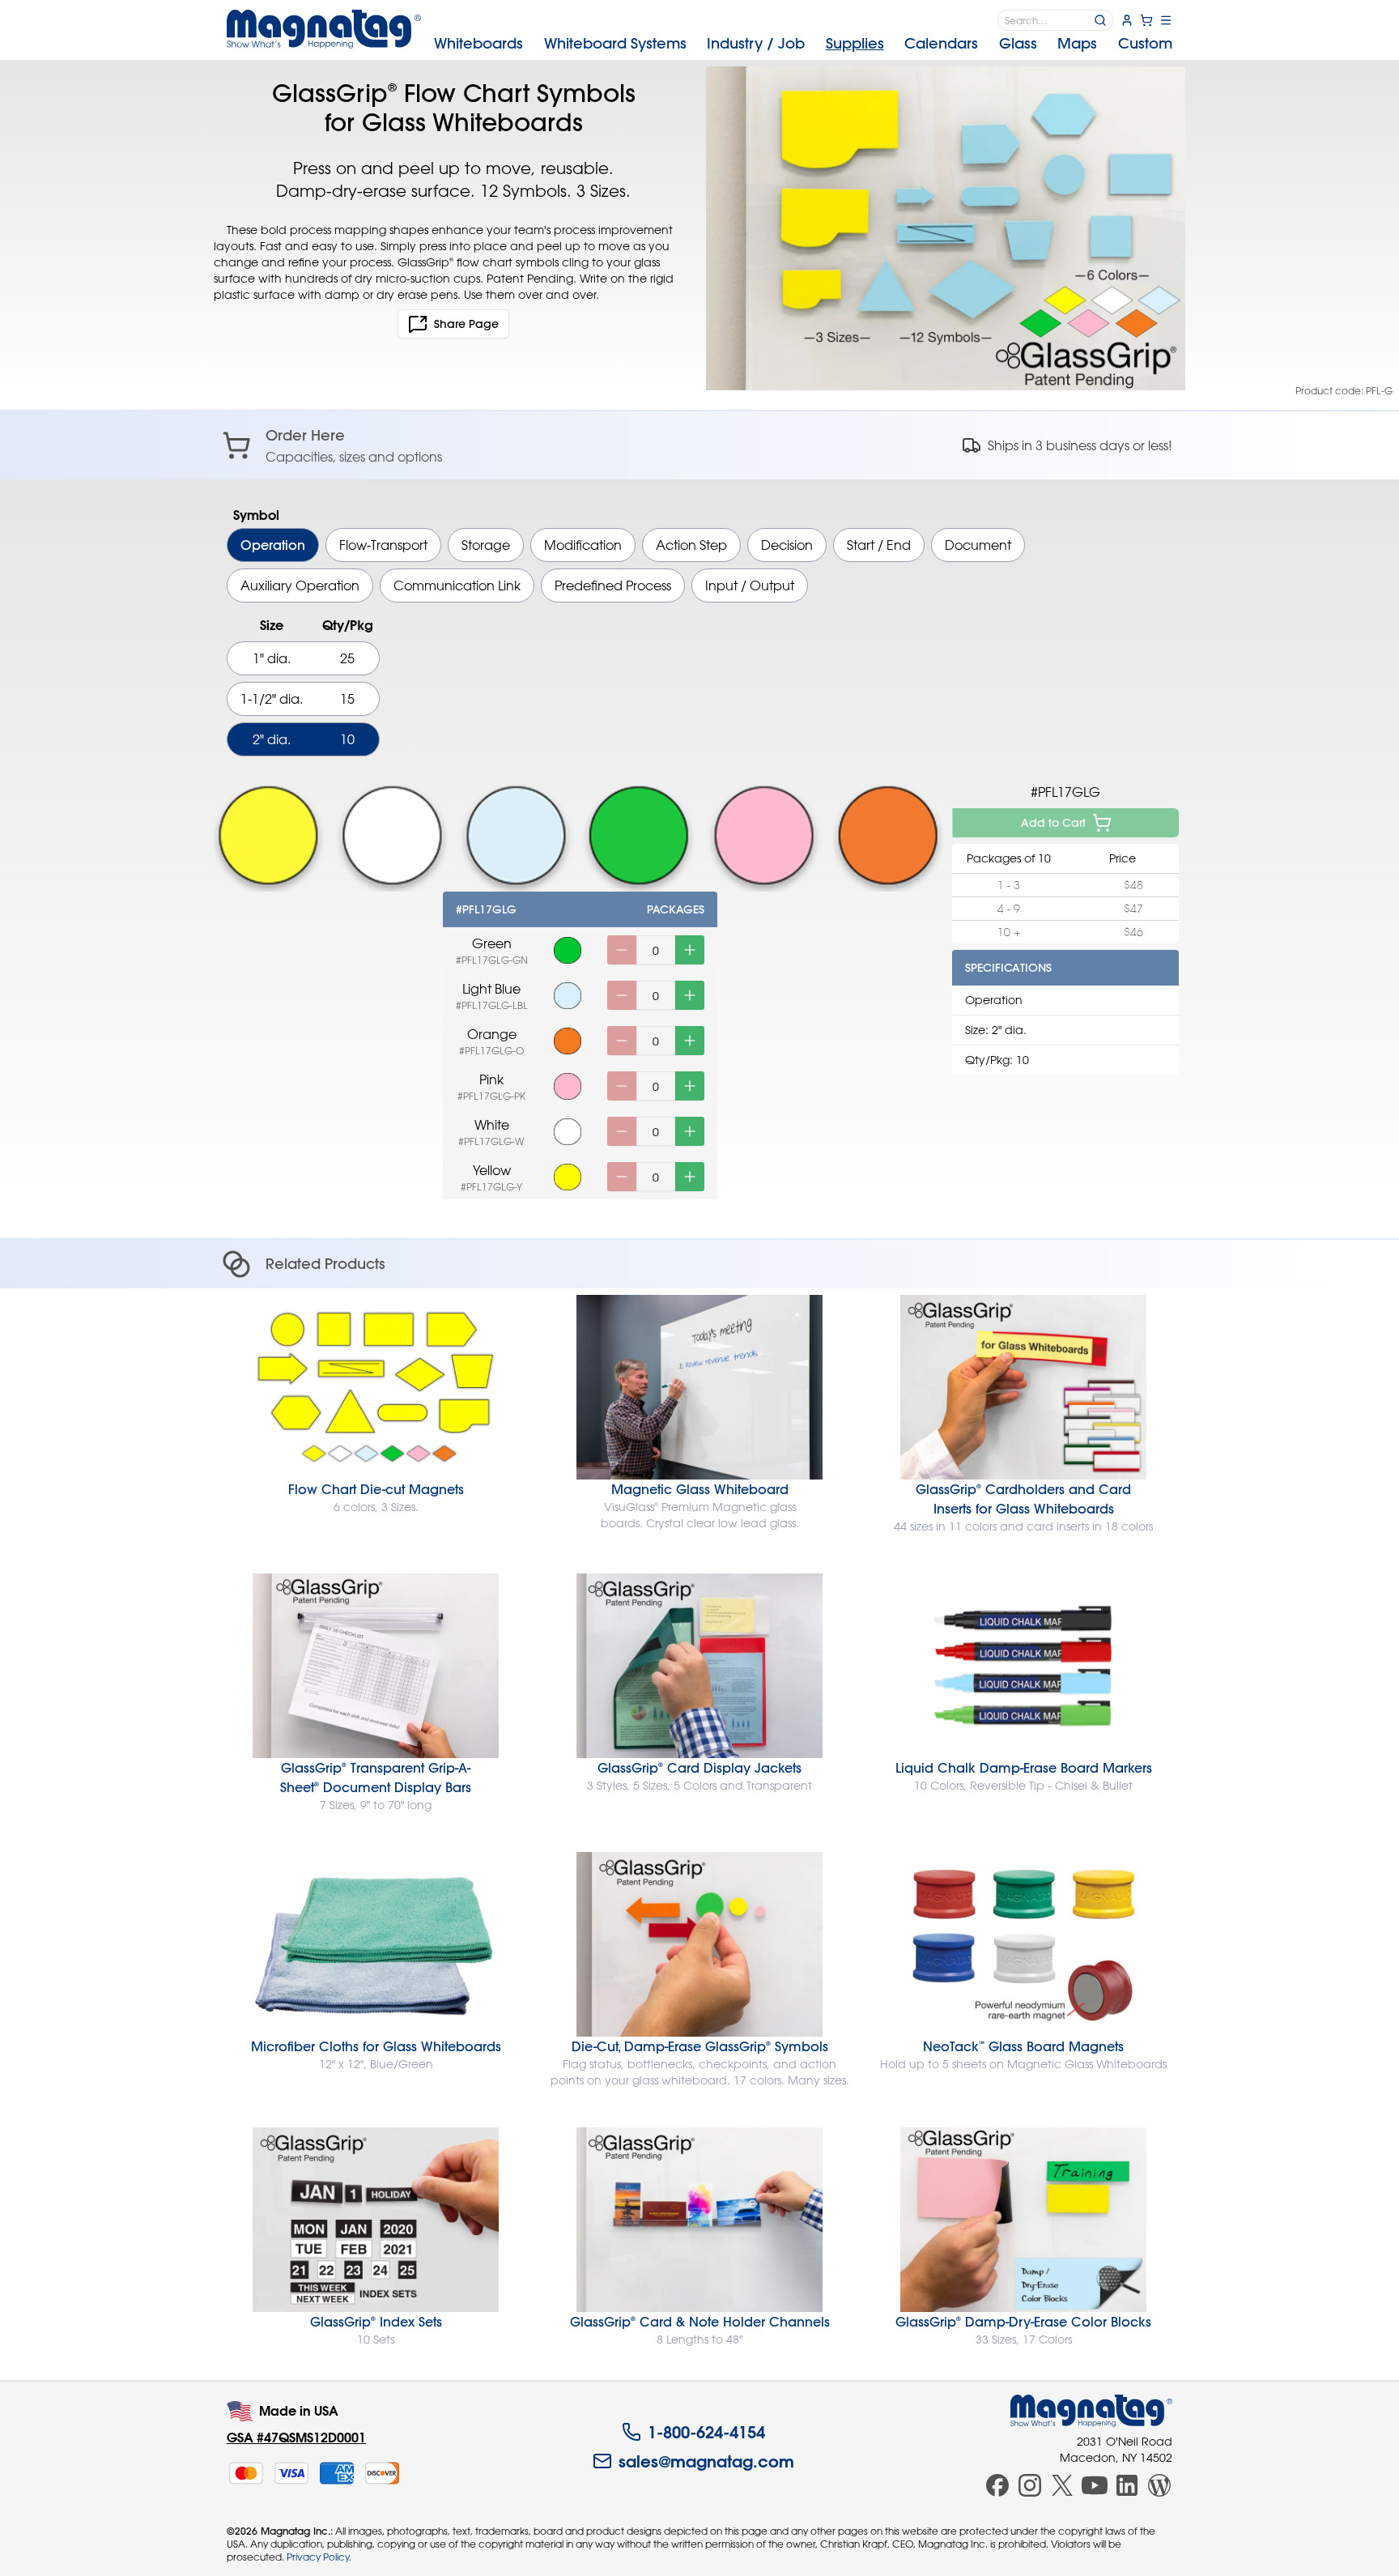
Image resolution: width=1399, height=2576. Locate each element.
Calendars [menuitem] (941, 43)
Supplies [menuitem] (855, 43)
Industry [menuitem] (756, 43)
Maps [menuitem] (1077, 43)
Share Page (466, 324)
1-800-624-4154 (706, 2432)
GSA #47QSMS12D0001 (296, 2437)
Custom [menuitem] (1145, 43)
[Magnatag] (1091, 2411)
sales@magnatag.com (706, 2461)
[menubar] (803, 44)
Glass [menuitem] (1018, 43)
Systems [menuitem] (615, 43)
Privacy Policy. (319, 2557)
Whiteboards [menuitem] (478, 43)
